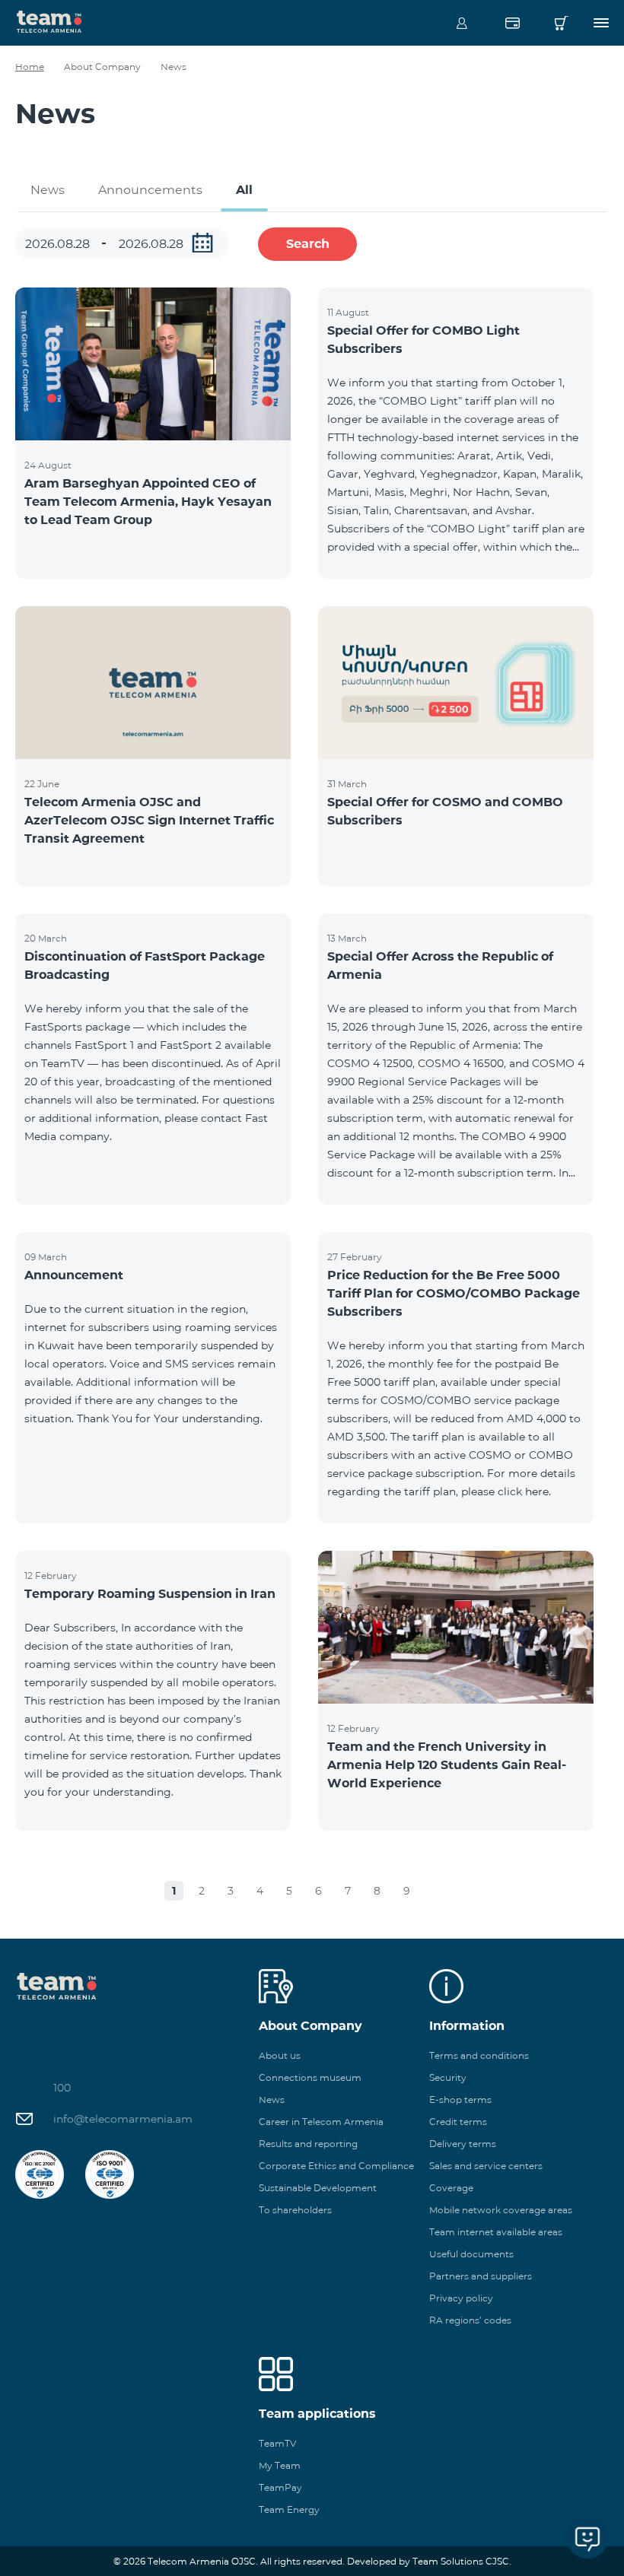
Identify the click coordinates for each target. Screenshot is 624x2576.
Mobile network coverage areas (501, 2210)
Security (448, 2077)
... (202, 243)
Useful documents (471, 2254)
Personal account (462, 23)
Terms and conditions (479, 2055)
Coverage (451, 2188)
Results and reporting (308, 2144)
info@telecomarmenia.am (123, 2119)
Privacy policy (461, 2298)
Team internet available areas (496, 2232)
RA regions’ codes (470, 2320)
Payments (512, 23)
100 (62, 2088)
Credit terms (458, 2122)
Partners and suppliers (481, 2276)
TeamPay (280, 2487)
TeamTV (277, 2443)
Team (49, 21)
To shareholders (295, 2210)
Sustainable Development (318, 2188)
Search (308, 244)
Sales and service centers (486, 2166)
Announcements (150, 190)
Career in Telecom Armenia (321, 2122)
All (244, 190)
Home (30, 67)
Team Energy (289, 2509)
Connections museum (310, 2077)
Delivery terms (463, 2144)
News (48, 190)
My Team (280, 2465)
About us (280, 2055)
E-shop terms (460, 2100)
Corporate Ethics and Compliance (336, 2166)
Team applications (317, 2414)
